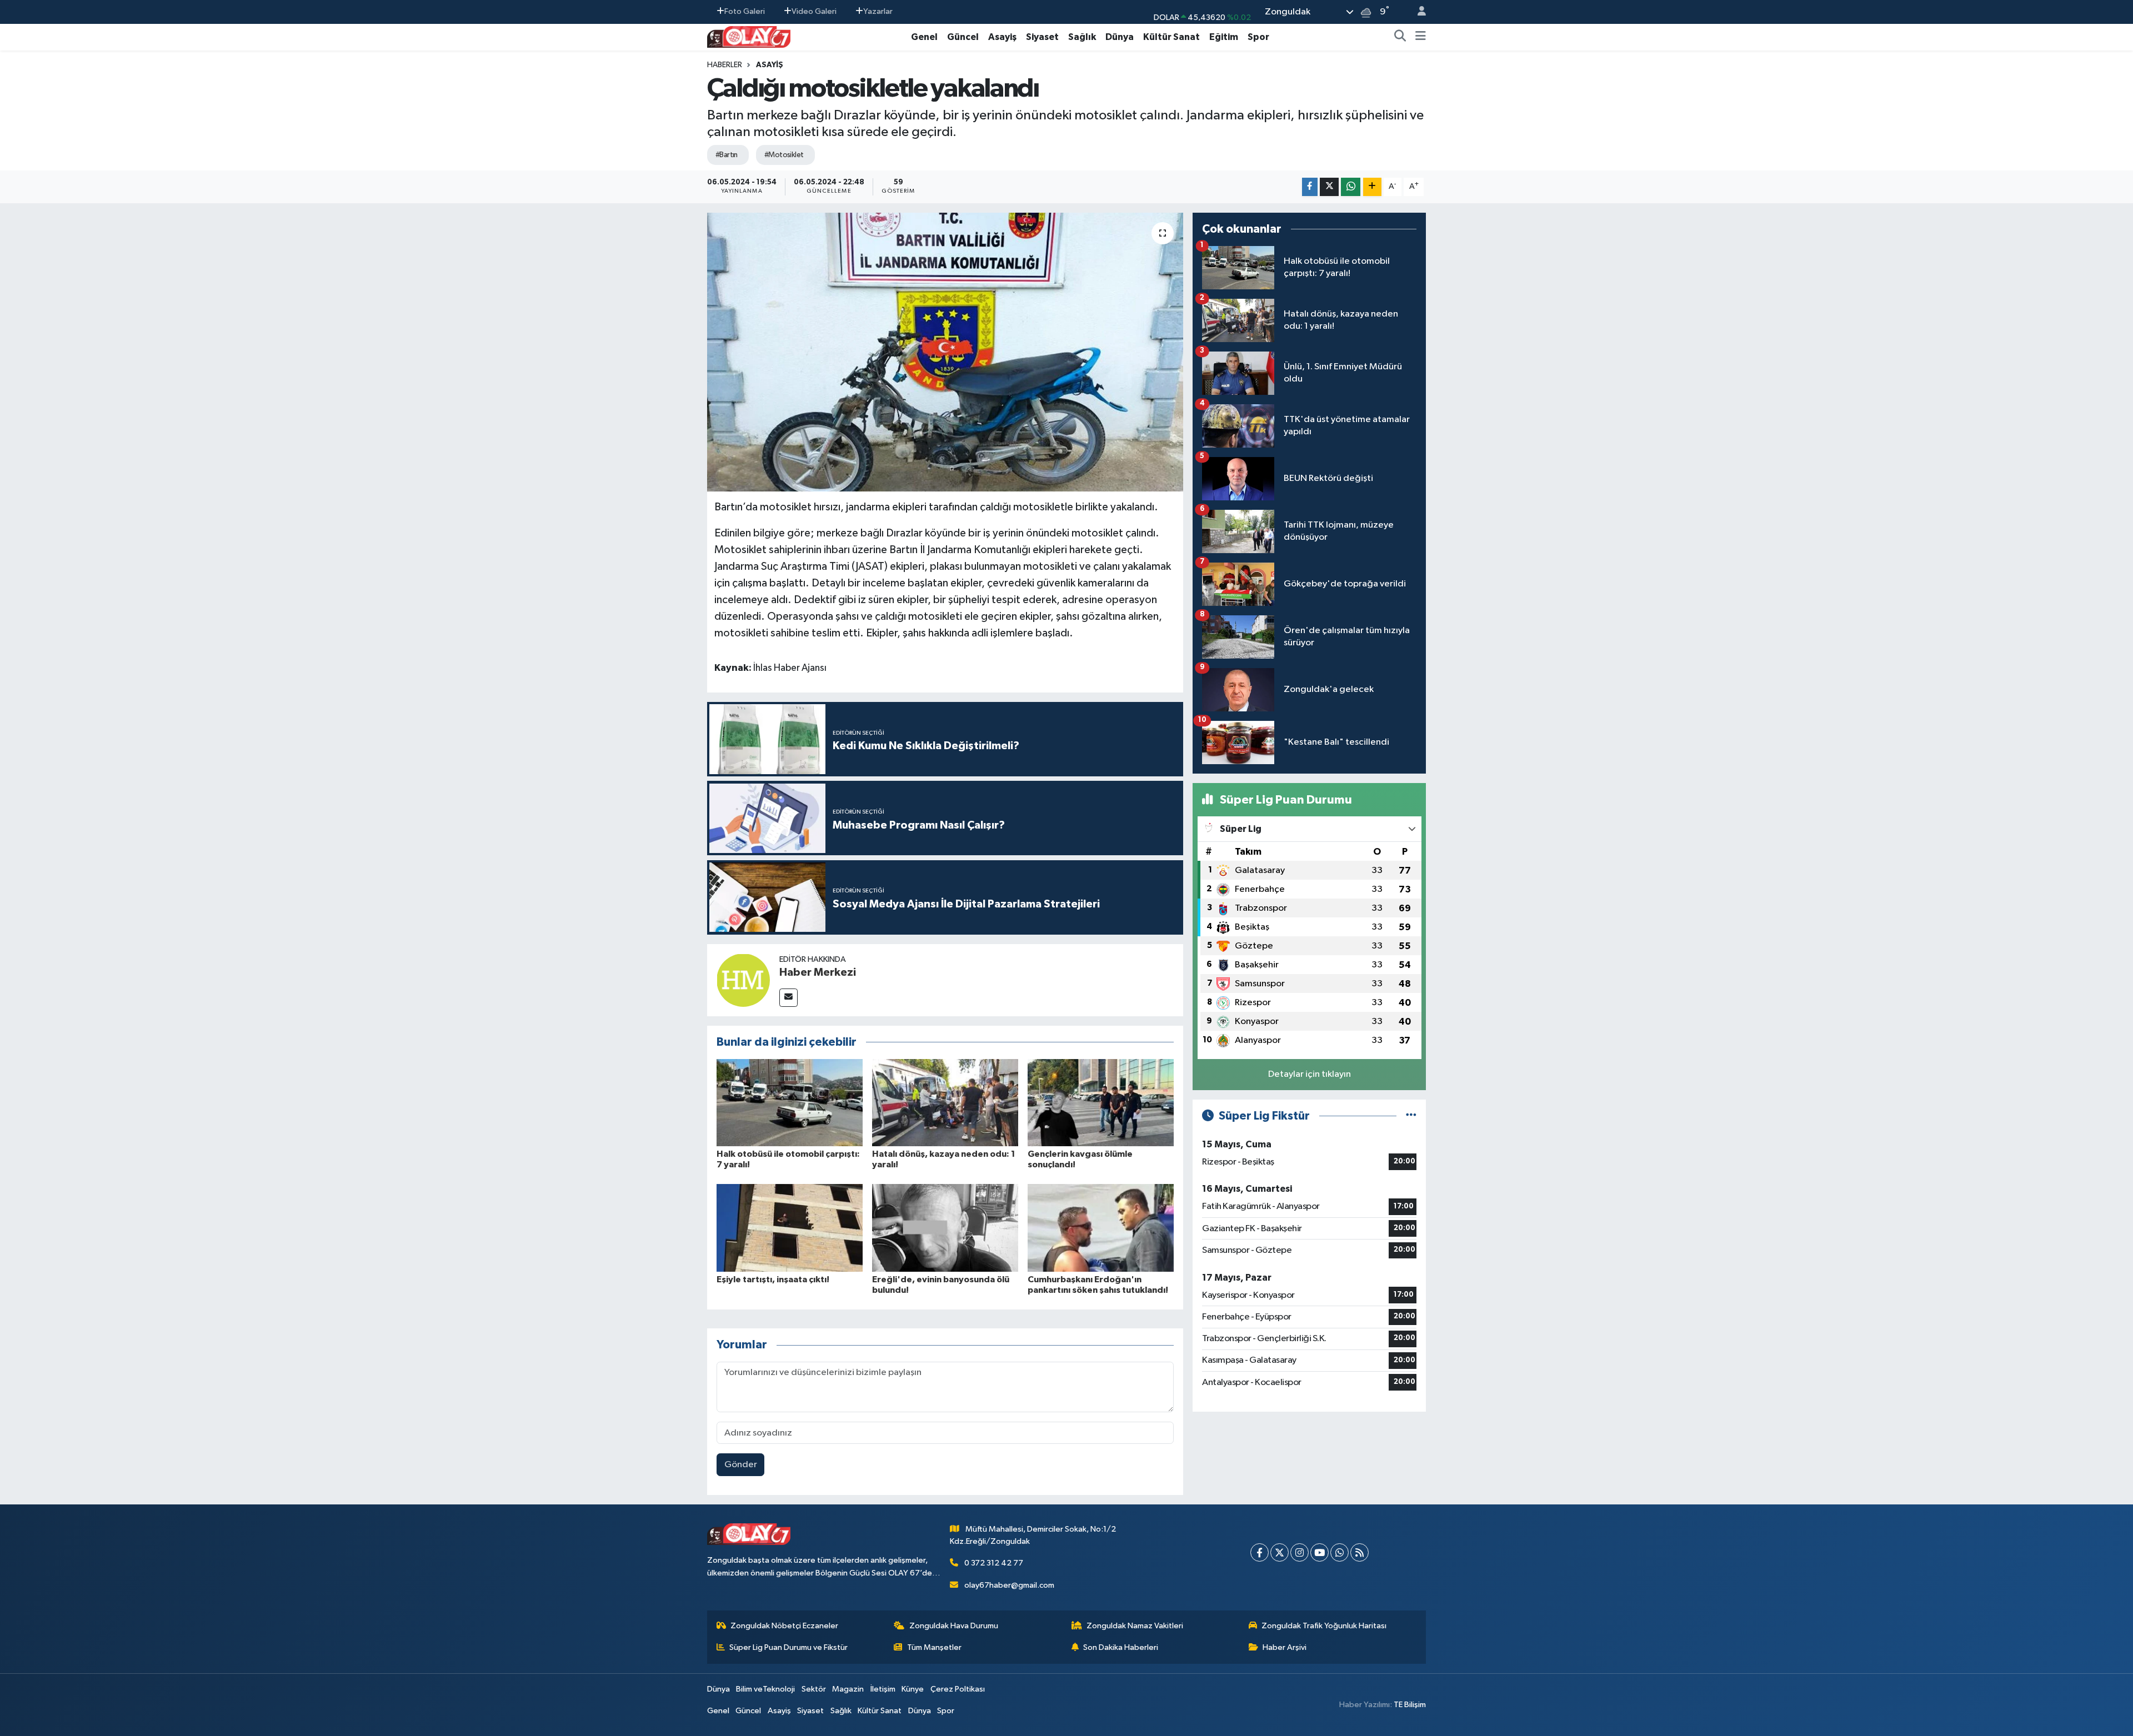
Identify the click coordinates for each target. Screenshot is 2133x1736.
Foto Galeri (745, 11)
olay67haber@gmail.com (1009, 1585)
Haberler (725, 65)
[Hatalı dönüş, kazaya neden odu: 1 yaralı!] (945, 1102)
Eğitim (1224, 37)
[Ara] (1400, 37)
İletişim (883, 1689)
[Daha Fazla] (1372, 187)
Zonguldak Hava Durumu (954, 1626)
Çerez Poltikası (958, 1689)
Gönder (741, 1465)
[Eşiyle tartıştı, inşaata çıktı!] (790, 1228)
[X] (1280, 1552)
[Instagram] (1300, 1552)
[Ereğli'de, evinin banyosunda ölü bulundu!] (945, 1228)
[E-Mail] (788, 998)
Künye (913, 1689)
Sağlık (1082, 37)
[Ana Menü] (1421, 37)
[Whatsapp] (1340, 1552)
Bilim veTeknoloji (765, 1689)
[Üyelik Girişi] (1417, 12)
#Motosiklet (784, 155)
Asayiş (1002, 37)
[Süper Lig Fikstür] (1411, 1116)
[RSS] (1360, 1552)
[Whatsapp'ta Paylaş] (1351, 187)
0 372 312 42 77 (994, 1563)
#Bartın (727, 155)
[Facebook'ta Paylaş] (1310, 187)
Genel (924, 37)
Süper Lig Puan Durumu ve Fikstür (788, 1647)
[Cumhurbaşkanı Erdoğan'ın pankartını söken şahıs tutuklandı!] (1101, 1228)
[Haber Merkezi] (743, 980)
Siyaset (1042, 37)
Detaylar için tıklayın (1310, 1074)
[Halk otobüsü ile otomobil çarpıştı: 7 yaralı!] (790, 1102)
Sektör (814, 1689)
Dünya (1120, 37)
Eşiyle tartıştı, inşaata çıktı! (773, 1280)
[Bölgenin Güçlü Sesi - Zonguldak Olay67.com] (749, 36)
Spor (1258, 37)
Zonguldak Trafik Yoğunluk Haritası (1324, 1626)
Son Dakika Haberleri (1121, 1647)
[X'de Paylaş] (1329, 187)
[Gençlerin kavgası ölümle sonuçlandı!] (1101, 1102)
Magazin (848, 1689)
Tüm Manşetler (934, 1647)
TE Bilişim (1410, 1705)
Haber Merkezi (818, 972)
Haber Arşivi (1285, 1647)
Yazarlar (878, 11)
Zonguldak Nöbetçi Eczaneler (784, 1626)
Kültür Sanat (1171, 37)
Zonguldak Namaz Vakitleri (1135, 1626)
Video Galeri (814, 11)
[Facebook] (1260, 1552)
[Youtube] (1320, 1552)
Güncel (963, 37)
